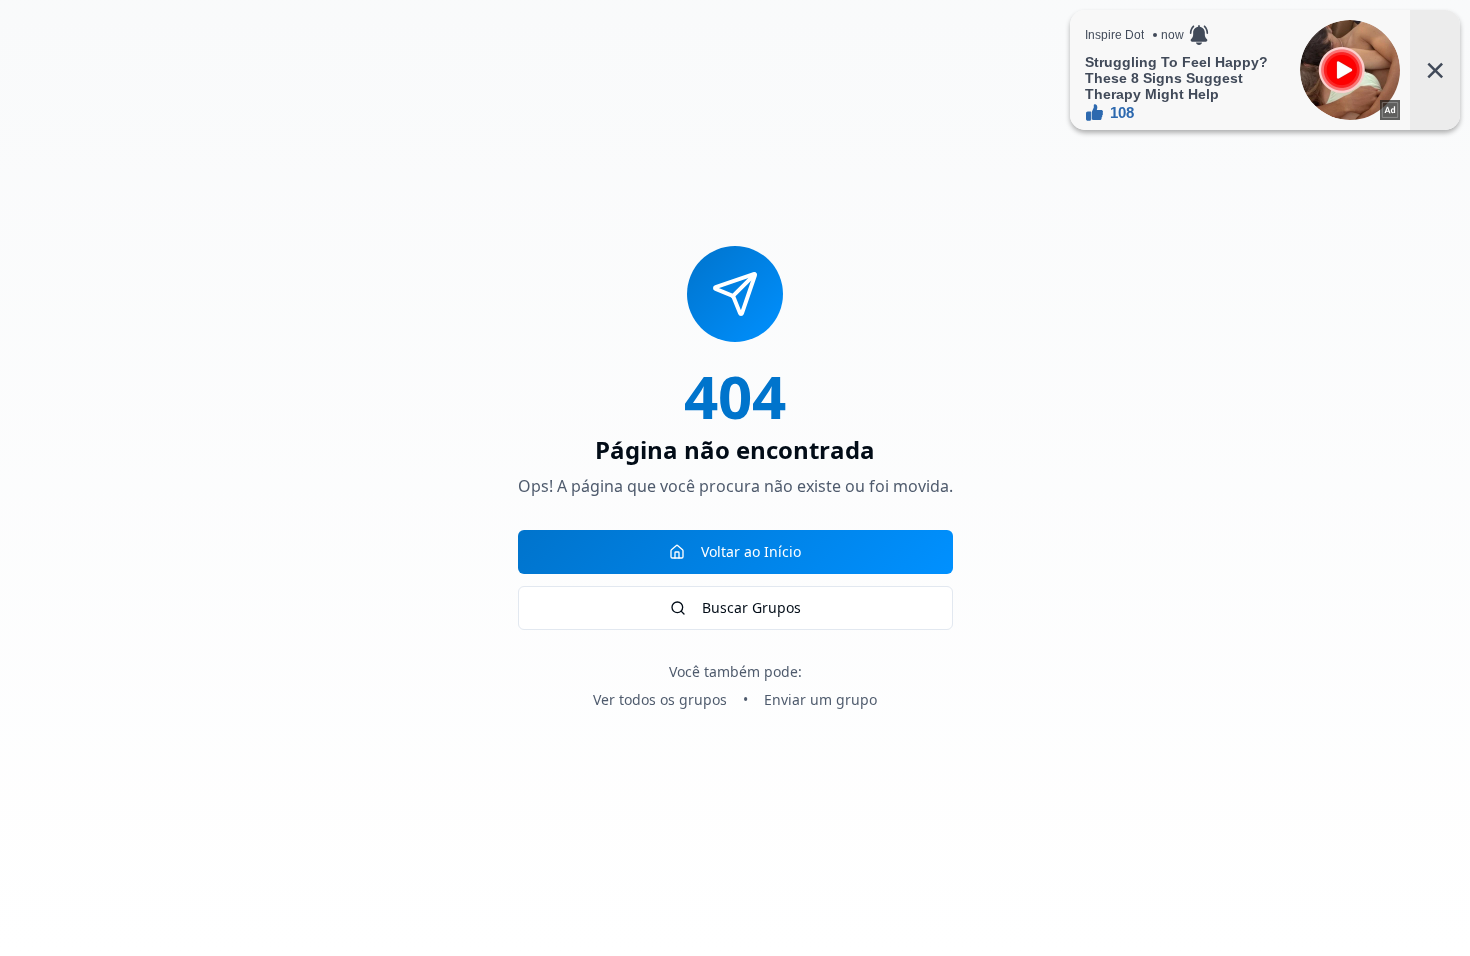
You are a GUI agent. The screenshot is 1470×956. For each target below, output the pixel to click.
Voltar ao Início (751, 551)
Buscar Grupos (751, 607)
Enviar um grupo (820, 699)
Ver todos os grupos (660, 699)
